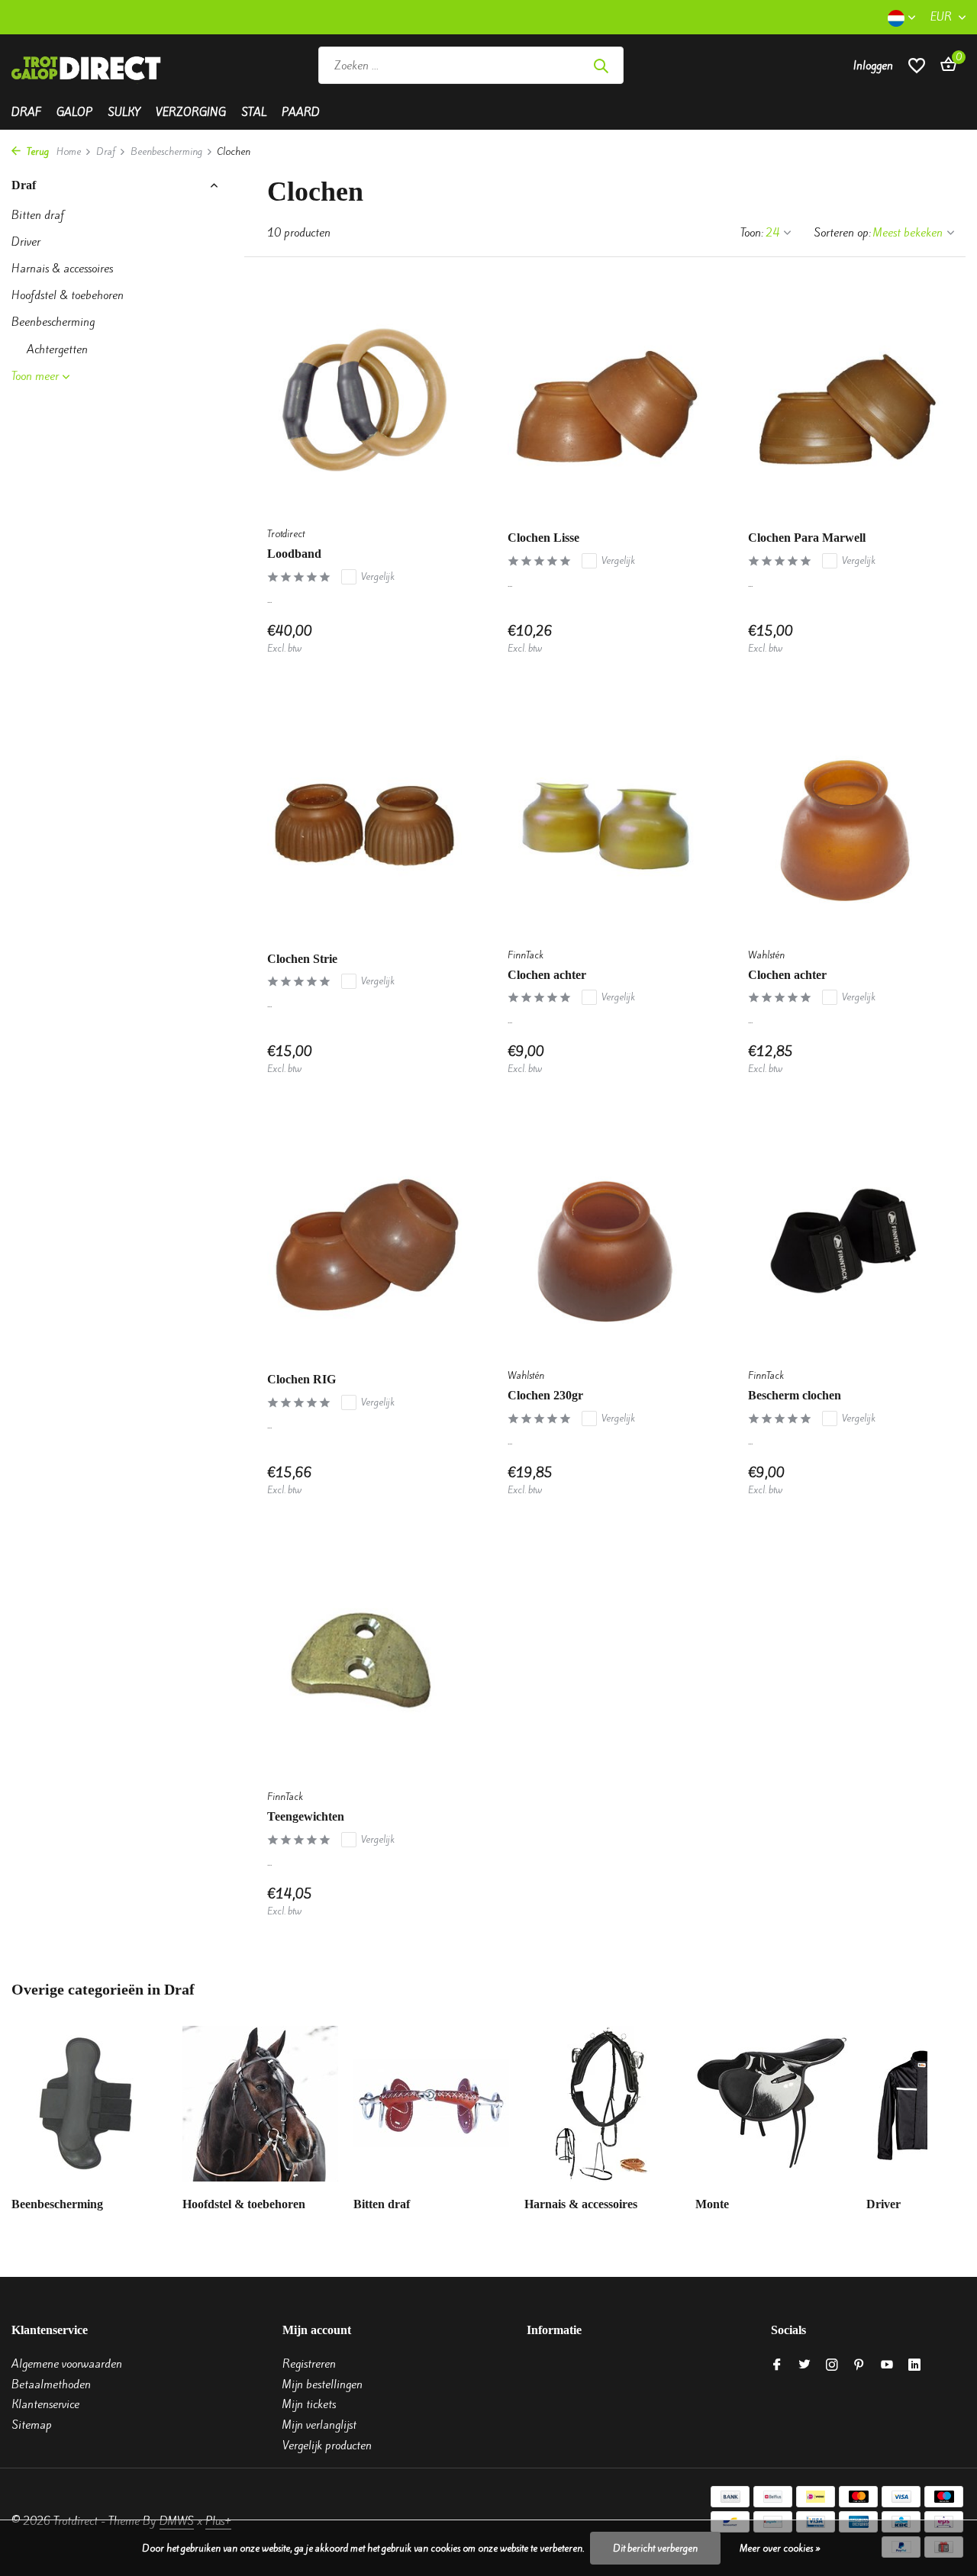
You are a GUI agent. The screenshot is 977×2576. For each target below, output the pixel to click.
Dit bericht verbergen (655, 2548)
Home (69, 151)
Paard (301, 112)
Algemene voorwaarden (67, 2364)
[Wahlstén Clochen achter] (845, 821)
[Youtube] (887, 2365)
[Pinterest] (859, 2365)
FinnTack (526, 955)
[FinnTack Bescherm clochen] (845, 1241)
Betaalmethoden (51, 2384)
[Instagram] (832, 2365)
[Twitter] (804, 2365)
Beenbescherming (166, 151)
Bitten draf (38, 215)
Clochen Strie (302, 959)
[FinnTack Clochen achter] (605, 821)
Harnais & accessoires (62, 269)
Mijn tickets (309, 2404)
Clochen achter (547, 975)
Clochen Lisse (543, 538)
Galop (74, 112)
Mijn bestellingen (322, 2384)
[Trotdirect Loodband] (364, 399)
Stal (254, 112)
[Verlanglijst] (917, 65)
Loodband (294, 554)
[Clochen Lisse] (605, 399)
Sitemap (32, 2425)
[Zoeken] (601, 66)
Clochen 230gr (545, 1395)
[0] (945, 66)
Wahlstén (766, 955)
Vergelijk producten (327, 2446)
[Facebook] (777, 2365)
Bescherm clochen (795, 1395)
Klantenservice (45, 2404)
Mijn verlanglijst (319, 2425)
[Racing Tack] (735, 66)
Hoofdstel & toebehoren (68, 295)
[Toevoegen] (435, 639)
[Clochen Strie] (364, 821)
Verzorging (191, 112)
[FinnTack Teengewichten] (364, 1662)
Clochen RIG (301, 1379)
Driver (26, 242)
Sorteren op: (842, 233)
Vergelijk (378, 576)
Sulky (124, 112)
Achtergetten (57, 349)
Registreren (309, 2364)
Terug (37, 151)
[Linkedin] (914, 2365)
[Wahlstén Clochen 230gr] (605, 1241)
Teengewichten (306, 1816)
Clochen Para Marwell (807, 538)
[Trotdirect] (88, 66)
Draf (26, 112)
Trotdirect (286, 534)
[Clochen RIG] (364, 1241)
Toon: (752, 233)
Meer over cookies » (780, 2548)
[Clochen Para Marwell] (845, 399)
